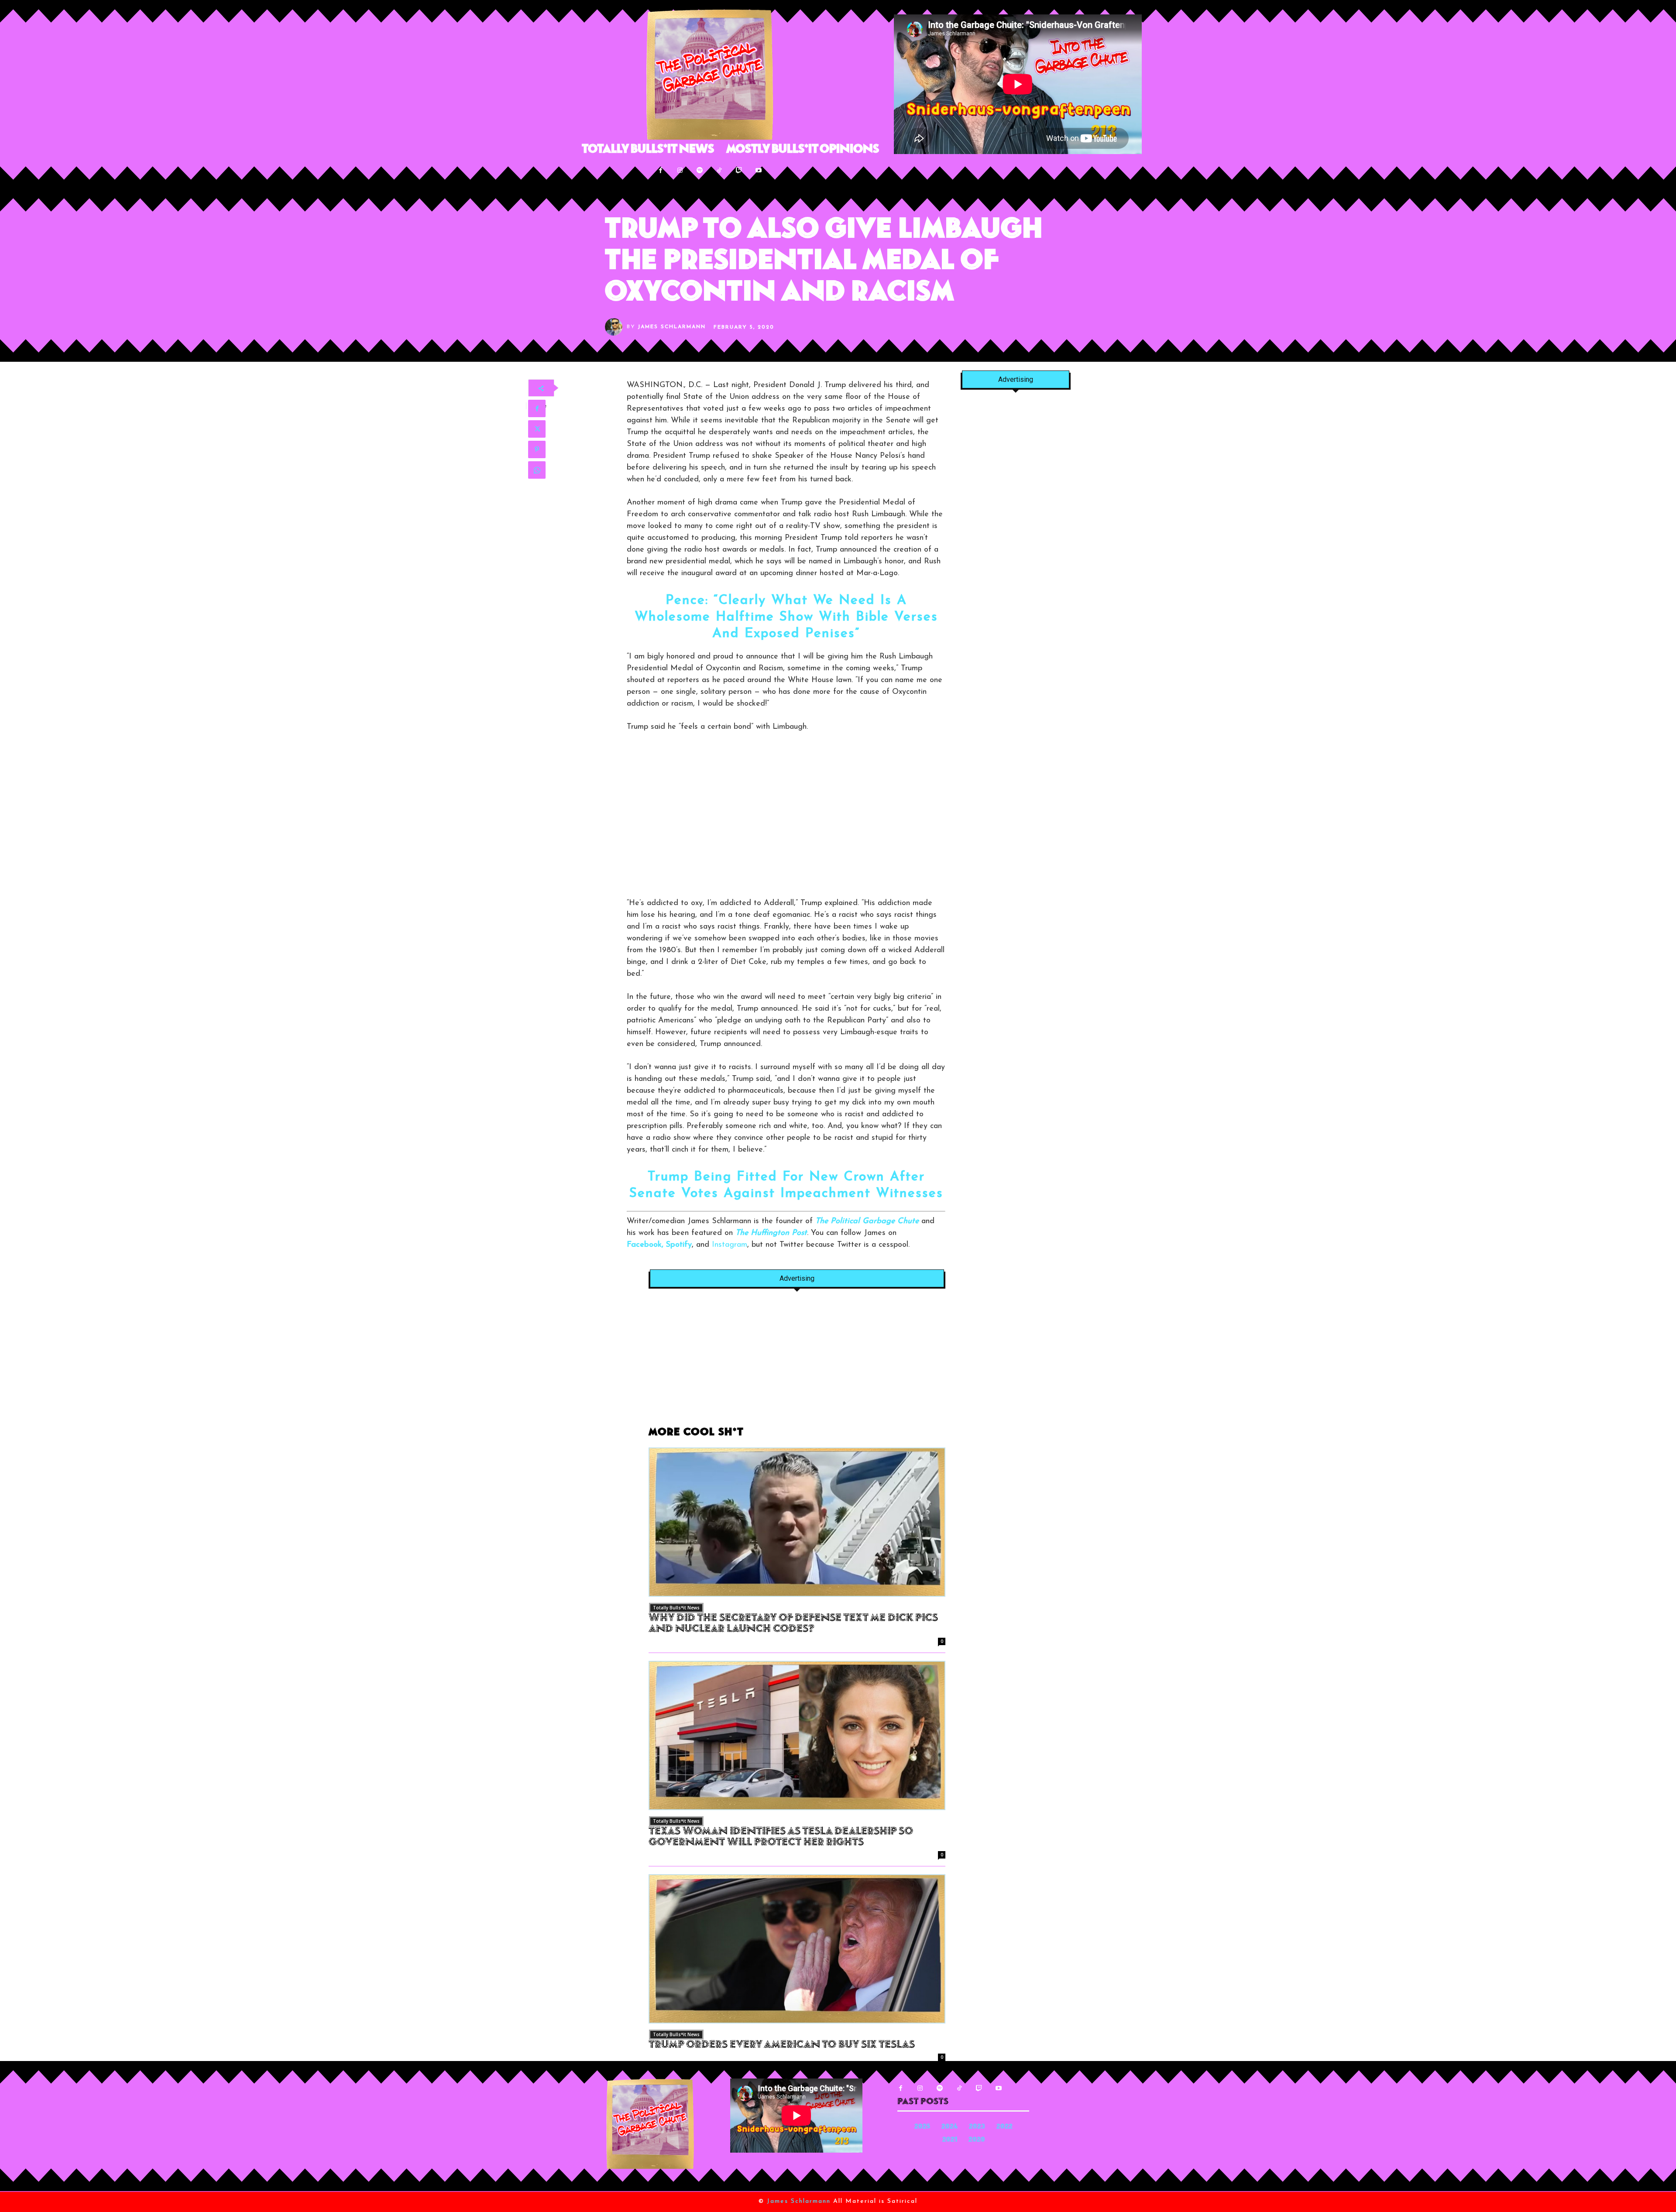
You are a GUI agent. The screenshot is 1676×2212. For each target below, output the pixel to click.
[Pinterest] (537, 449)
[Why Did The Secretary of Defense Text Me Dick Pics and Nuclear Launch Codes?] (797, 1522)
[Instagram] (680, 170)
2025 (922, 2127)
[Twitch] (739, 170)
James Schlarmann (672, 327)
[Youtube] (759, 170)
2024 (950, 2127)
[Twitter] (537, 429)
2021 (950, 2140)
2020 (977, 2140)
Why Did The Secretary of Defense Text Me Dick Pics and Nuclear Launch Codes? (793, 1624)
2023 (977, 2127)
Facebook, (645, 1245)
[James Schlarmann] (616, 327)
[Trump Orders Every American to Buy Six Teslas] (797, 1949)
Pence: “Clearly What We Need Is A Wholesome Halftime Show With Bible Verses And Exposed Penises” (786, 617)
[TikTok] (720, 170)
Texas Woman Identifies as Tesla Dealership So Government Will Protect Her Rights (781, 1837)
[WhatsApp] (537, 470)
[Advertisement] (797, 1362)
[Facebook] (661, 170)
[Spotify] (700, 170)
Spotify (679, 1245)
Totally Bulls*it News (676, 1608)
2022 (1005, 2127)
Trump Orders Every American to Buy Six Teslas (782, 2045)
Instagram (730, 1245)
